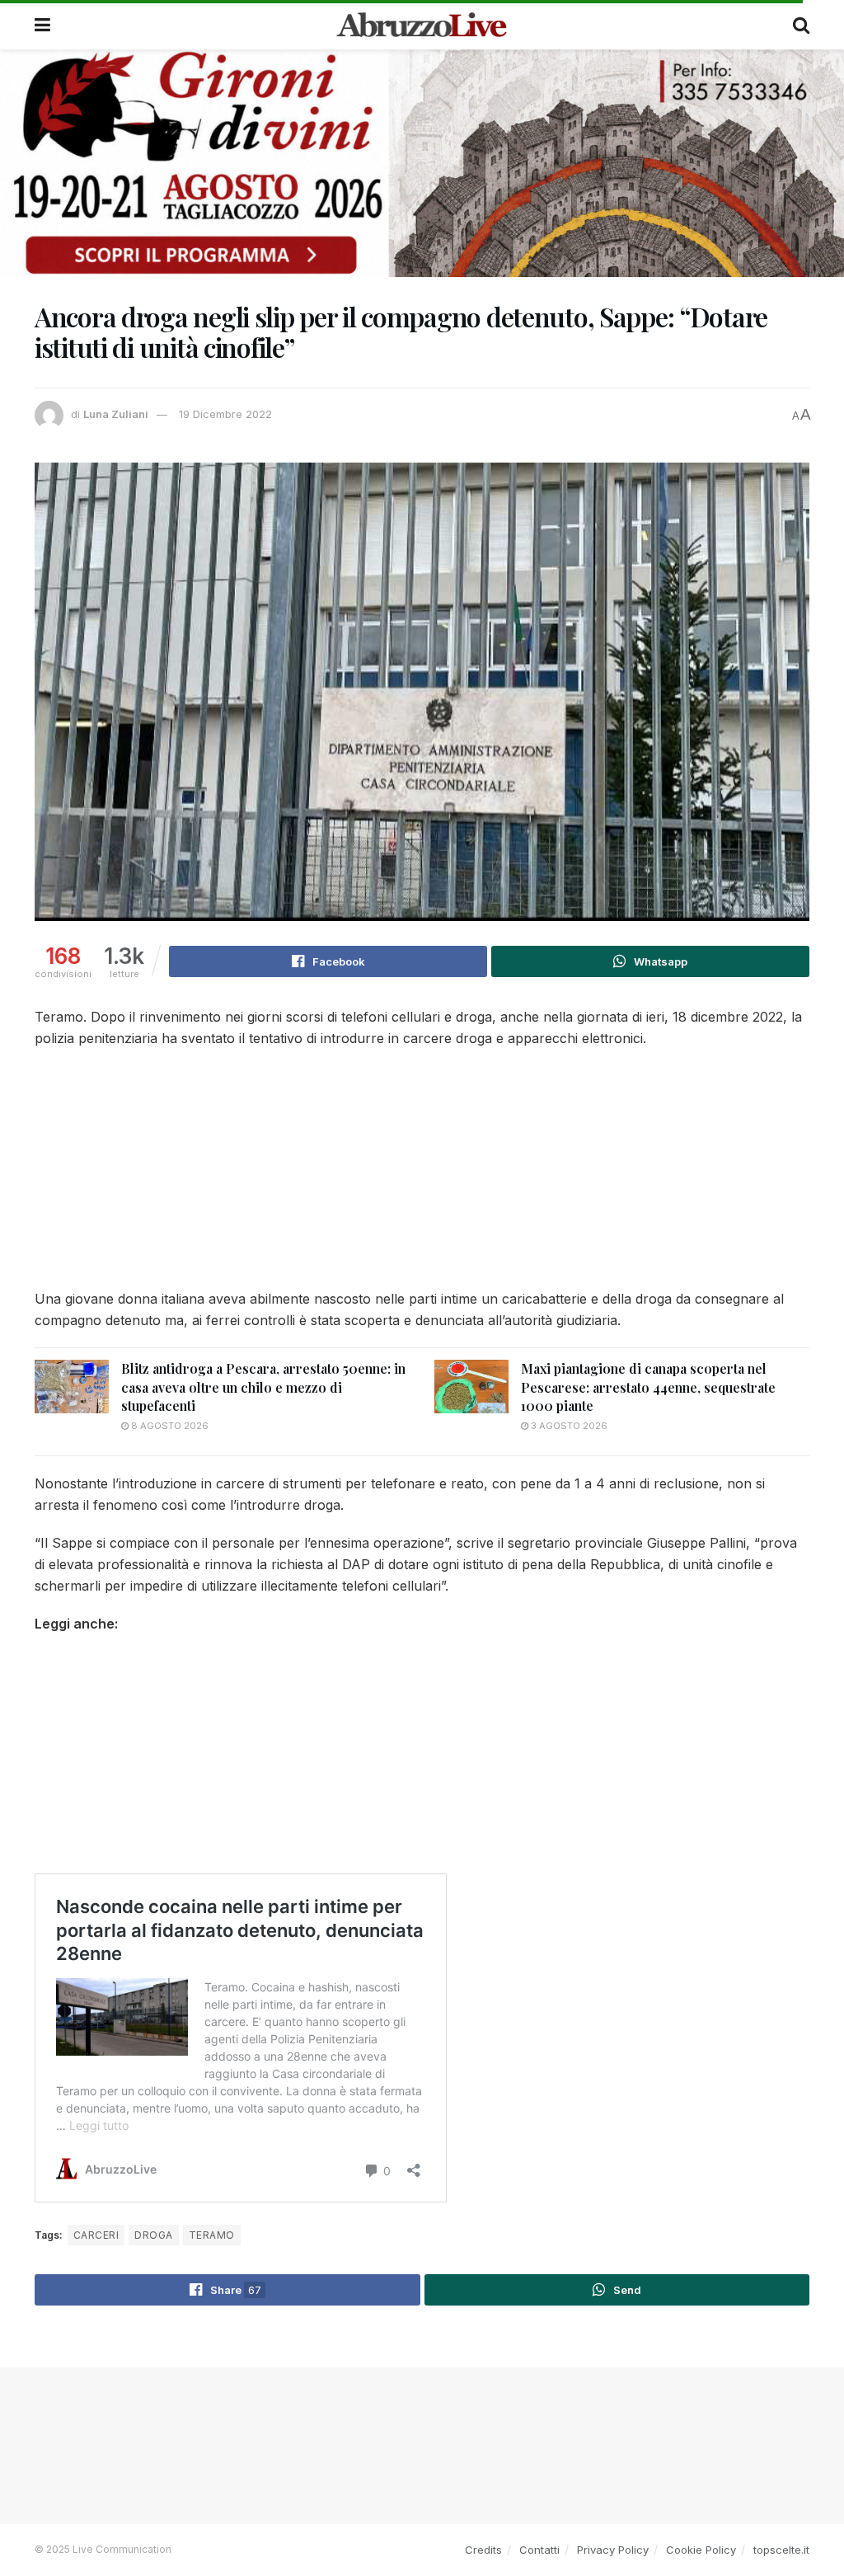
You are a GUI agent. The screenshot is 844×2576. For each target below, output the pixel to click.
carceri (96, 2235)
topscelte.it (781, 2550)
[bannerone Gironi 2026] (422, 162)
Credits (483, 2550)
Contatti (539, 2550)
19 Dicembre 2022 (225, 414)
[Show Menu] (42, 25)
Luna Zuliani (116, 414)
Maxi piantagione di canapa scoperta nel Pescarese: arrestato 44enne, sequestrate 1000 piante (648, 1387)
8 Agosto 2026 (169, 1426)
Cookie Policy (701, 2550)
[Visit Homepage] (422, 25)
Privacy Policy (613, 2550)
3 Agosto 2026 (568, 1426)
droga (153, 2235)
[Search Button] (801, 25)
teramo (212, 2235)
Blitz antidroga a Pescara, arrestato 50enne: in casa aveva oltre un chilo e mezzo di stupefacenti (263, 1387)
